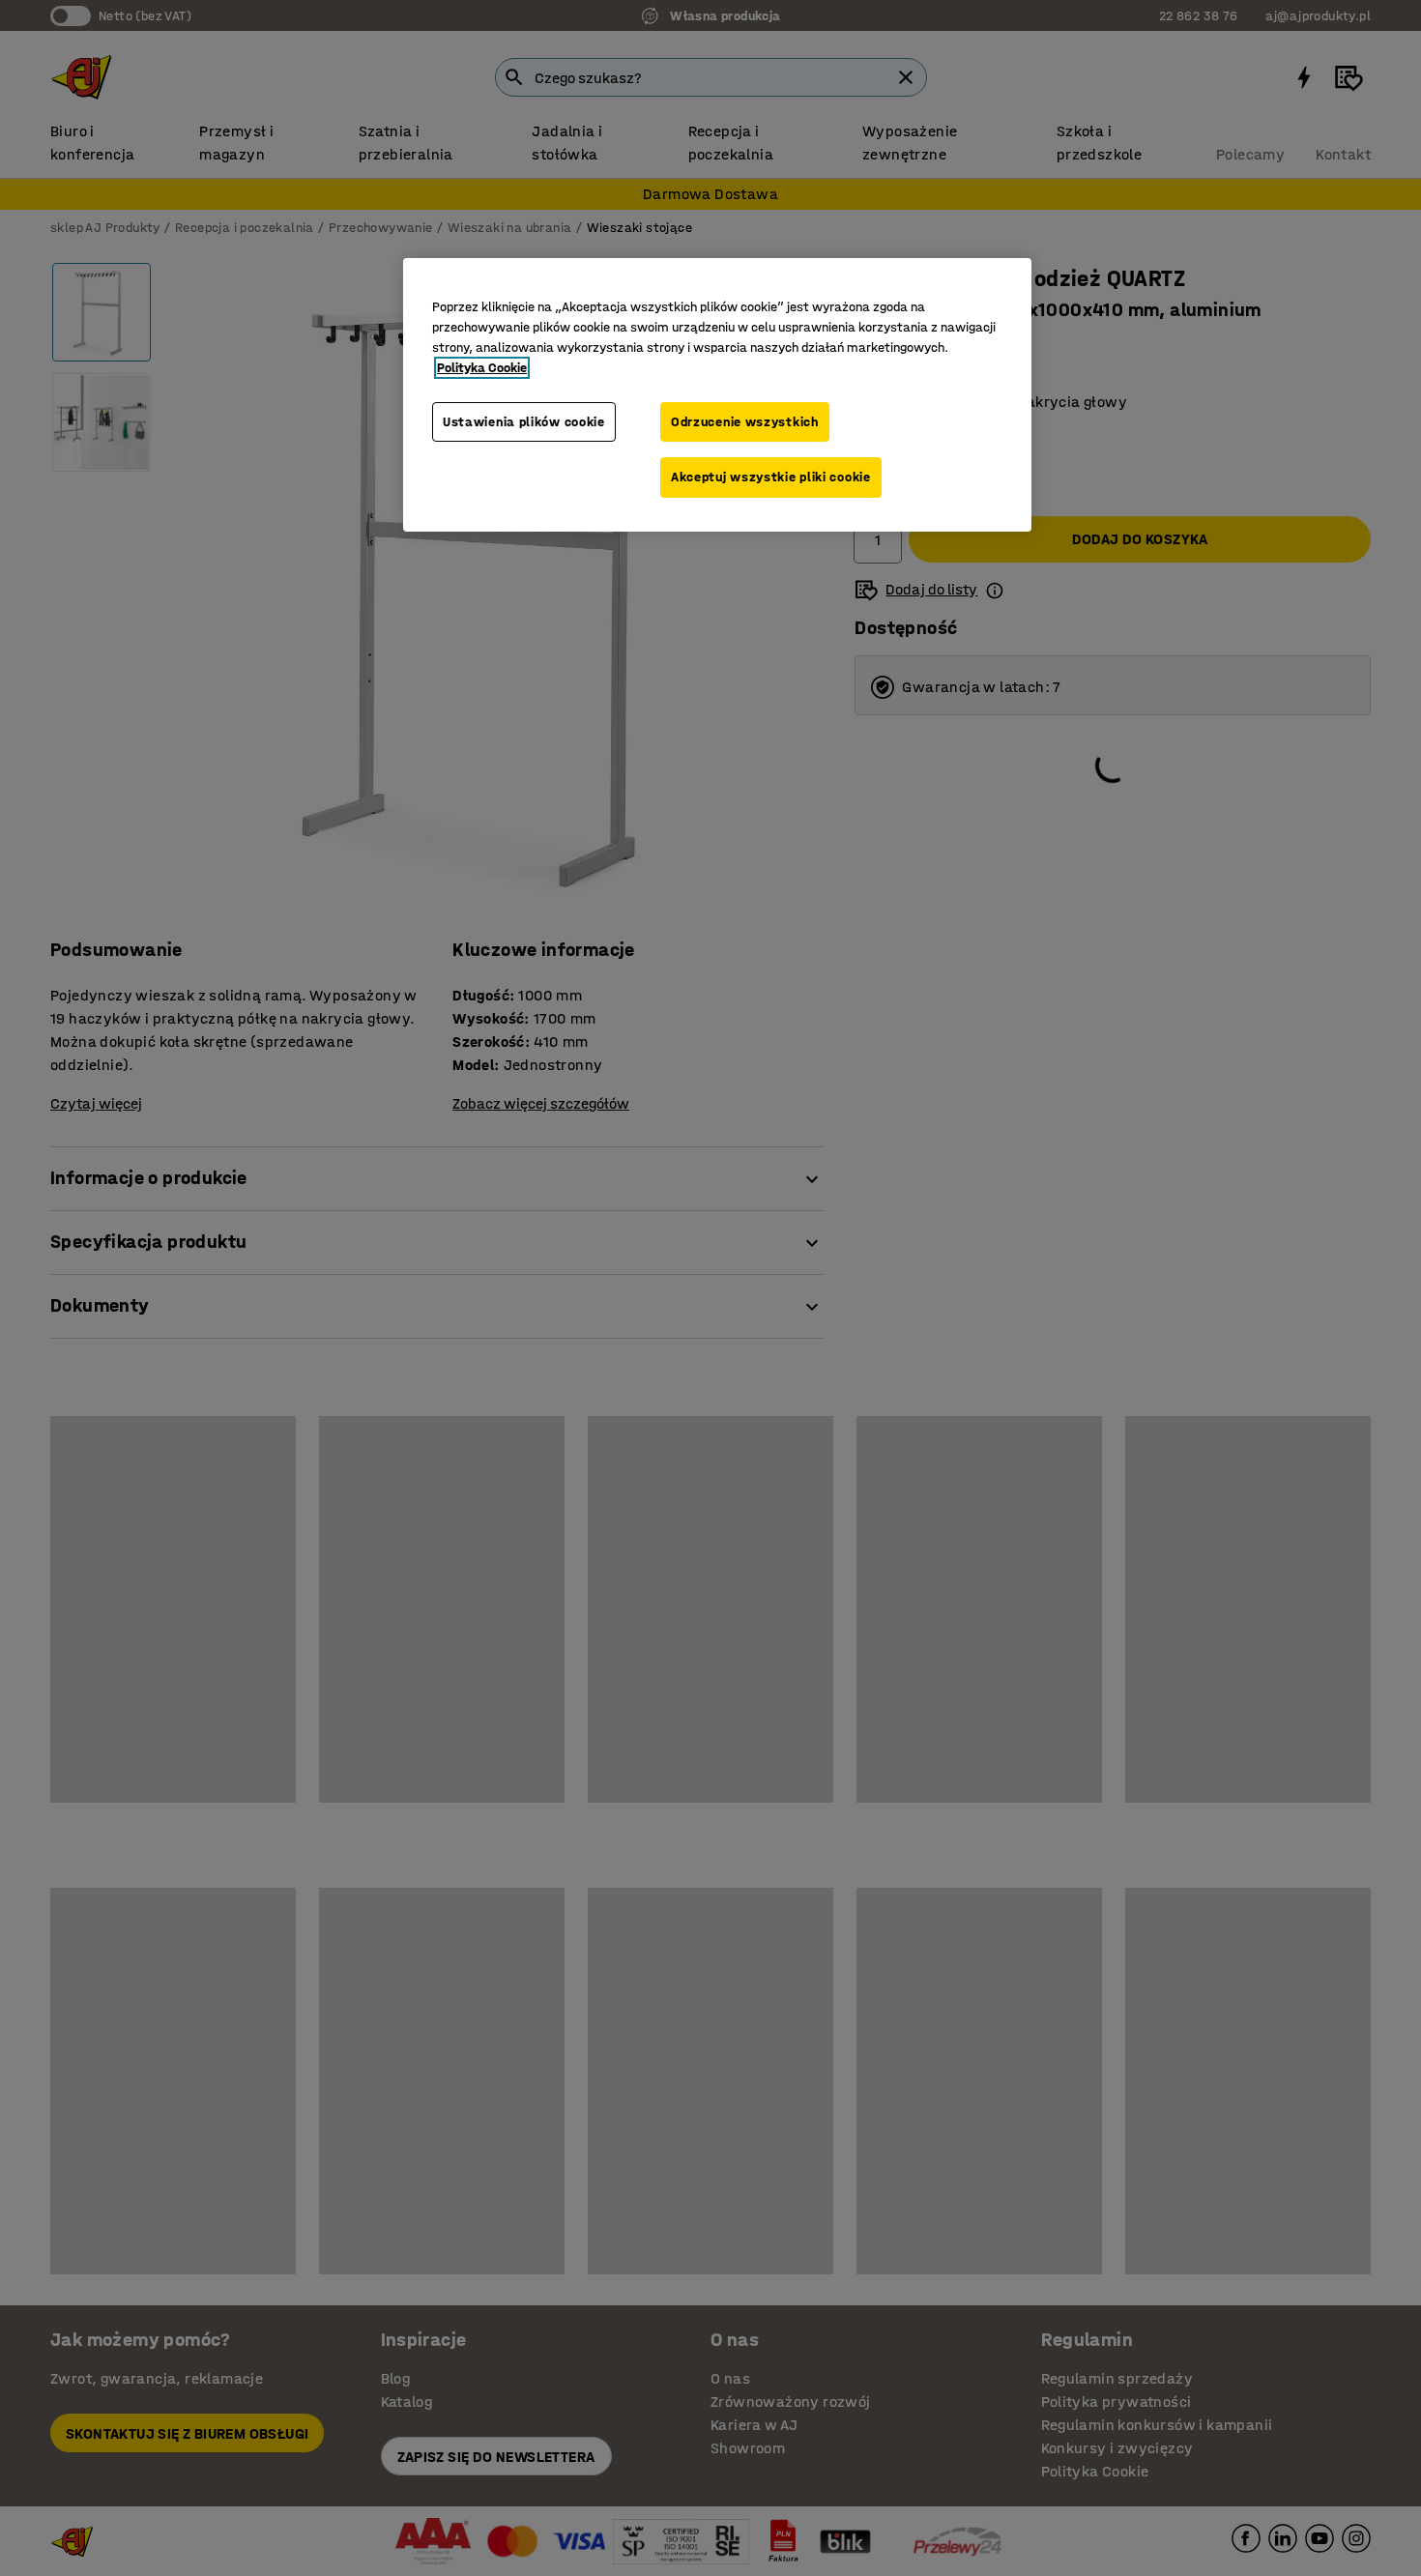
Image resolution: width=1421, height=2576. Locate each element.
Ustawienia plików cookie (524, 422)
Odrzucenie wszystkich (745, 422)
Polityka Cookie (482, 368)
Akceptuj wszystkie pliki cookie (771, 477)
